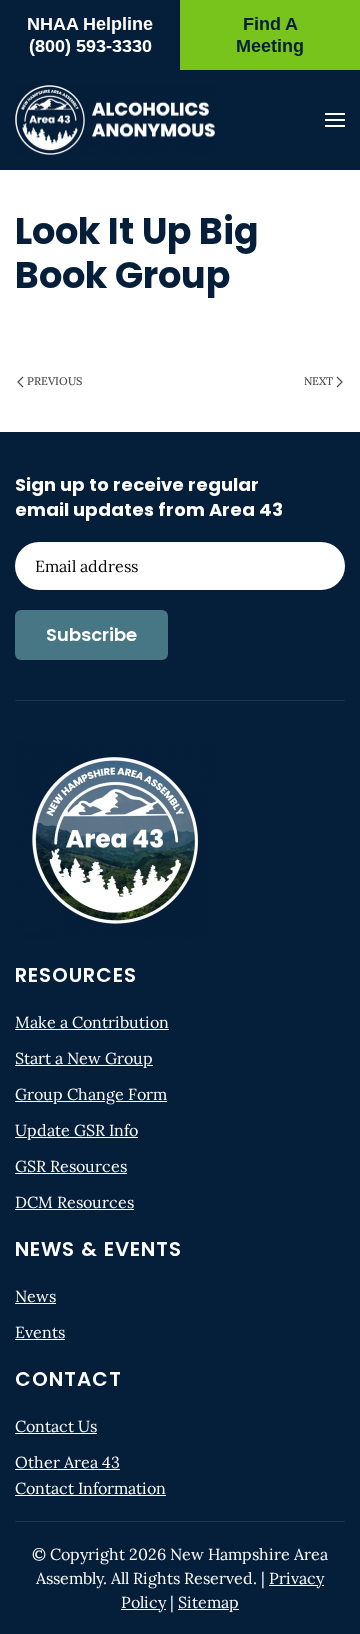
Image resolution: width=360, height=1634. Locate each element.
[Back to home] (115, 120)
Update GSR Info (76, 1130)
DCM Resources (74, 1202)
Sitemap (208, 1602)
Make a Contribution (92, 1022)
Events (40, 1332)
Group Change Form (91, 1094)
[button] (335, 120)
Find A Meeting (270, 35)
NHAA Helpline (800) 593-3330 (90, 35)
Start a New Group (84, 1058)
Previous (54, 381)
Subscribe (91, 634)
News (35, 1296)
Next (318, 381)
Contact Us (56, 1426)
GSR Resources (71, 1166)
